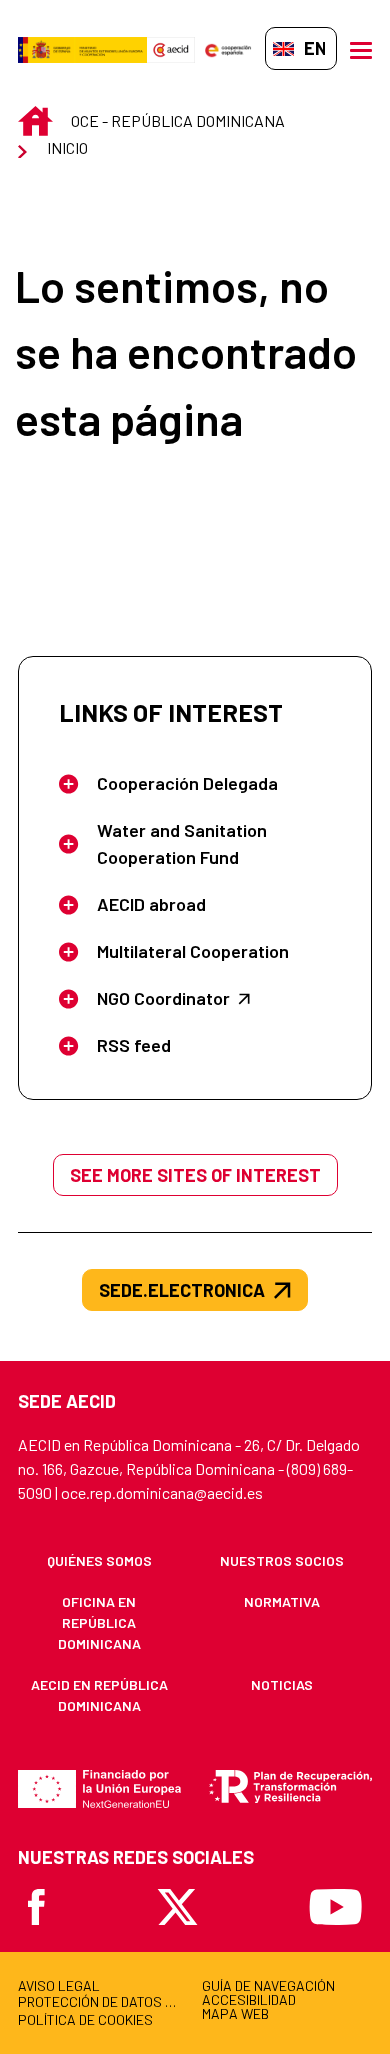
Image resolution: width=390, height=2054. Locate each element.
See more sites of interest (195, 1175)
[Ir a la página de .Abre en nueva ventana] (82, 48)
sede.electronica (182, 1290)
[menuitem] (99, 1560)
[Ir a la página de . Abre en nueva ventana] (171, 48)
